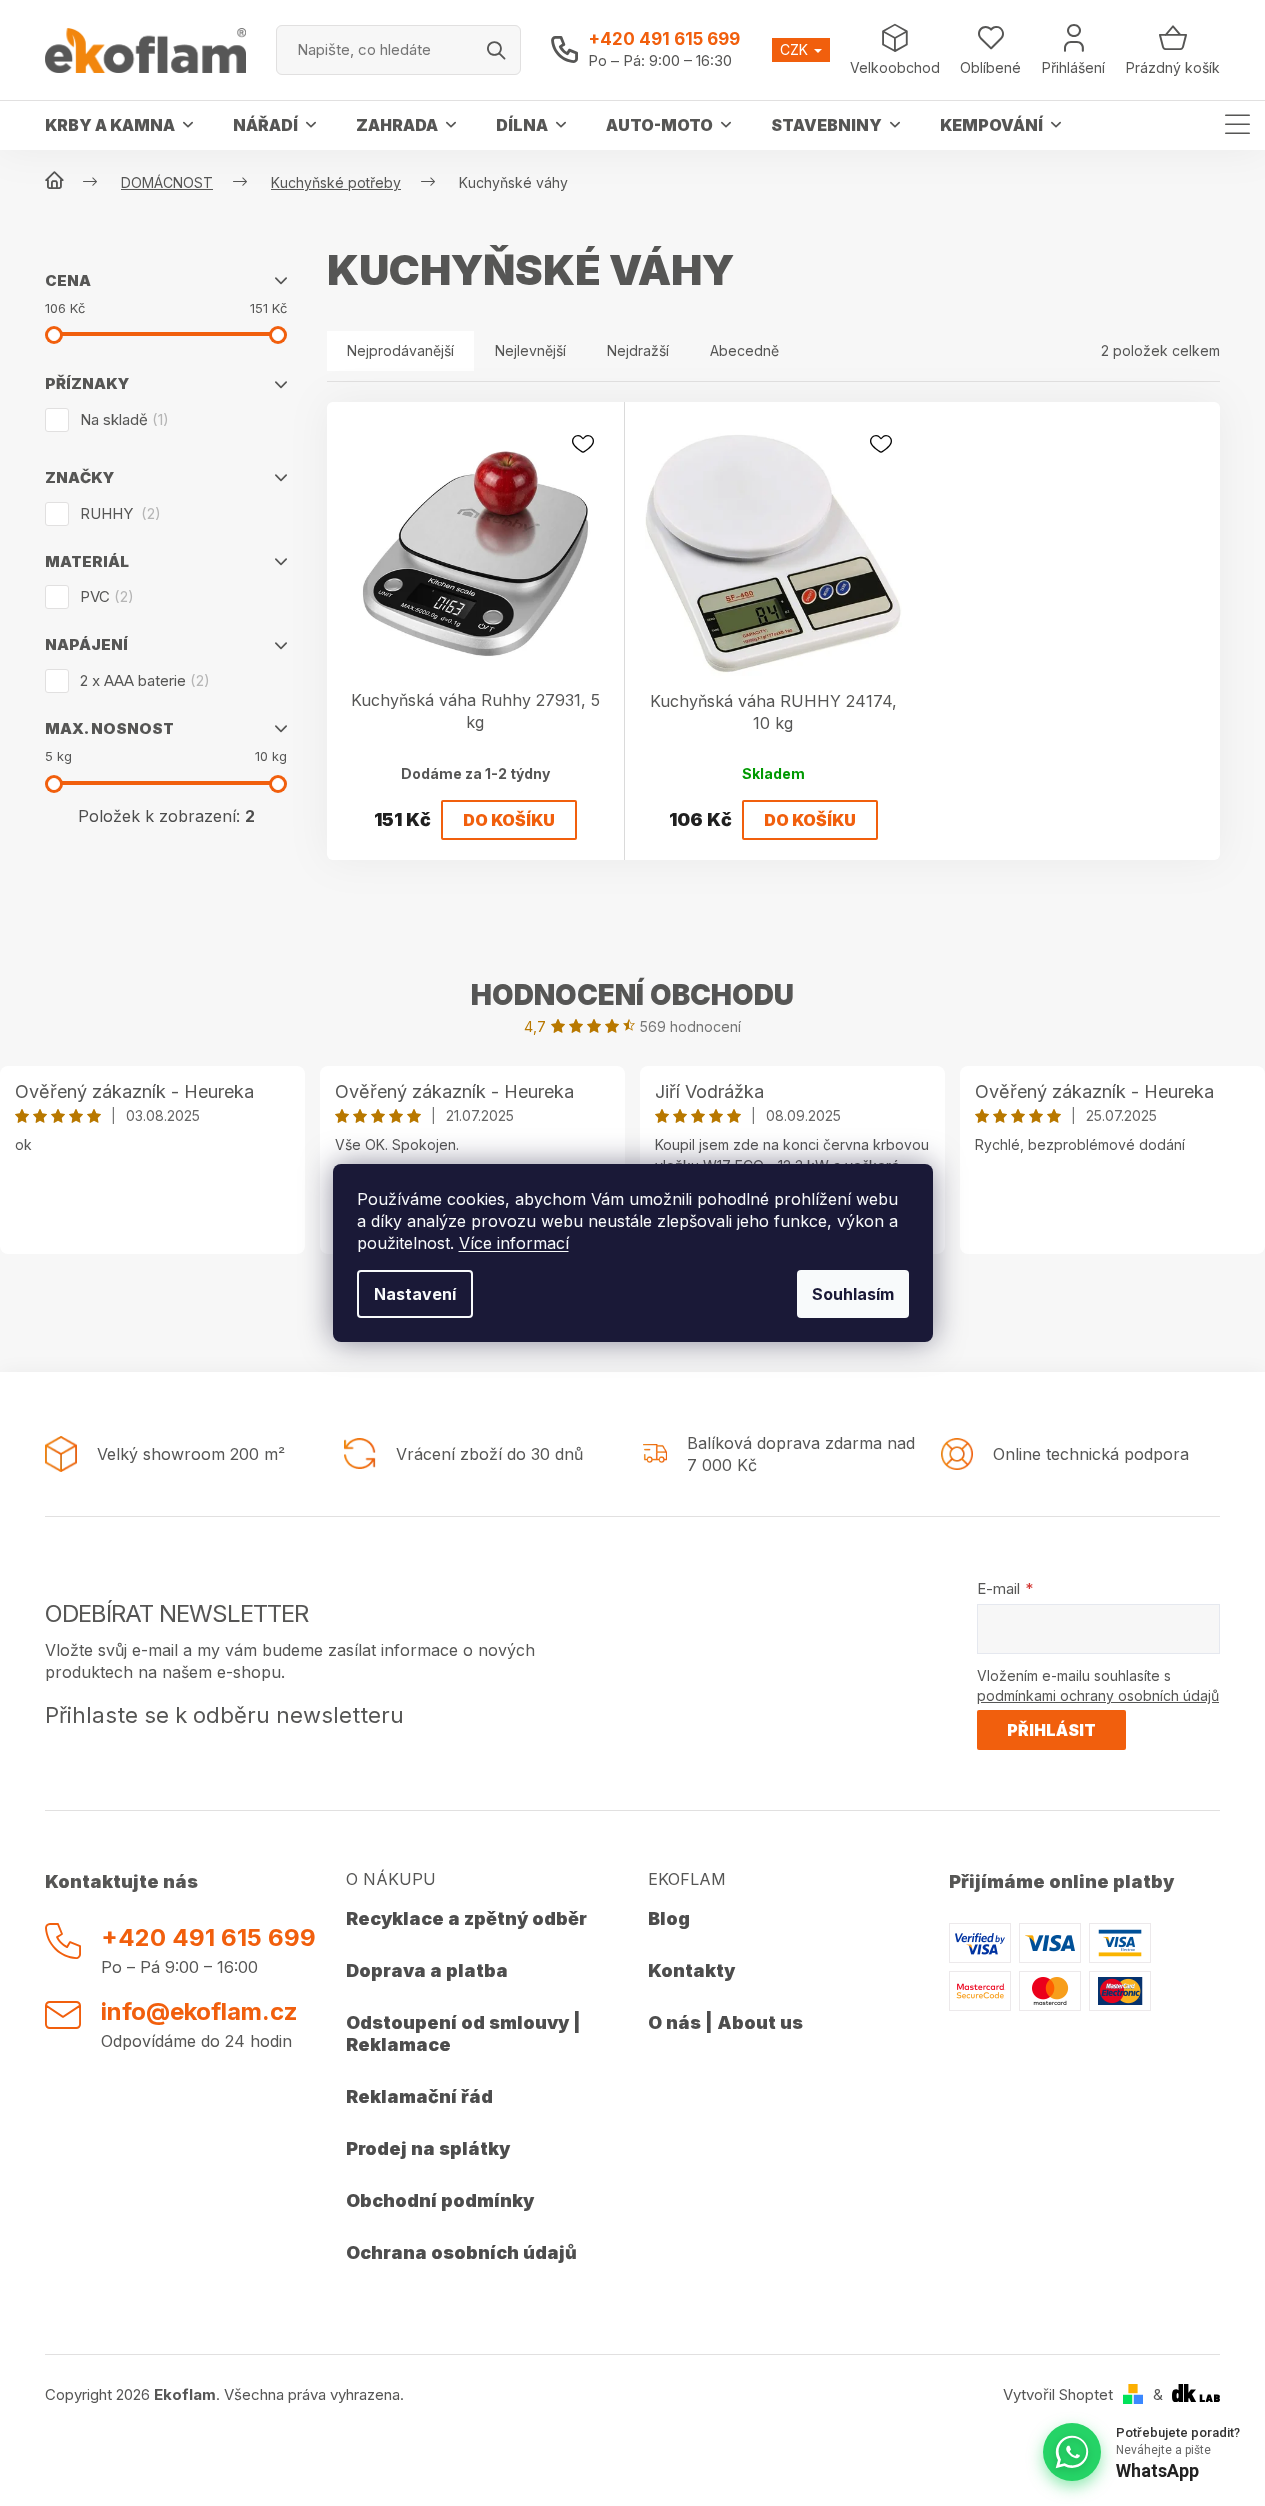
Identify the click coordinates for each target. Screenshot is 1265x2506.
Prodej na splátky (428, 2148)
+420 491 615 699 (664, 39)
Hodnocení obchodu (632, 995)
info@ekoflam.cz (199, 2011)
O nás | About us (725, 2022)
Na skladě (121, 419)
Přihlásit (1051, 1730)
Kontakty (691, 1970)
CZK (796, 49)
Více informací (514, 1243)
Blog (669, 1918)
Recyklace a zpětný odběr (466, 1918)
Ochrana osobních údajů (461, 2252)
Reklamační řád (419, 2096)
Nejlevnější (530, 350)
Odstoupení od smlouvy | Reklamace (463, 2033)
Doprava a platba (427, 1970)
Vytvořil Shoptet (1058, 2394)
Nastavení (415, 1294)
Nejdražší (638, 350)
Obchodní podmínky (440, 2200)
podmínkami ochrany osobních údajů (1098, 1695)
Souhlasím (853, 1294)
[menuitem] (119, 125)
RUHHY (117, 513)
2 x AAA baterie (142, 680)
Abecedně (744, 350)
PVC (104, 596)
